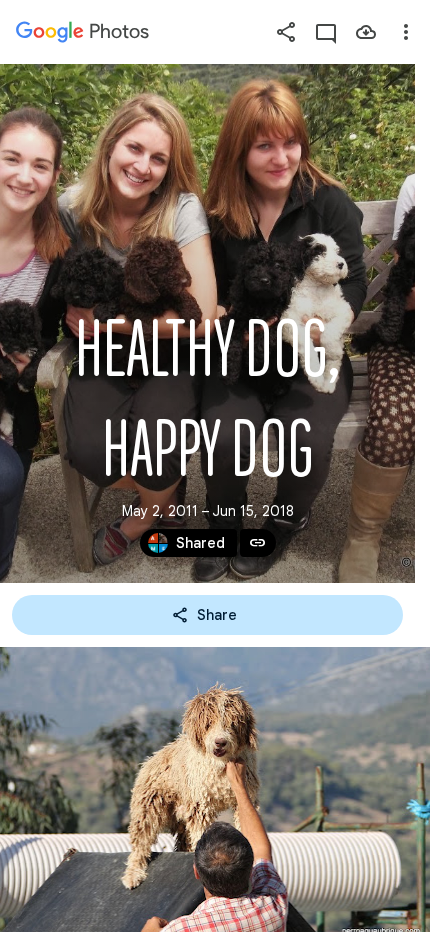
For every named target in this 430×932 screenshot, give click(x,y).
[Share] (286, 32)
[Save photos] (366, 32)
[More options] (406, 32)
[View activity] (326, 32)
